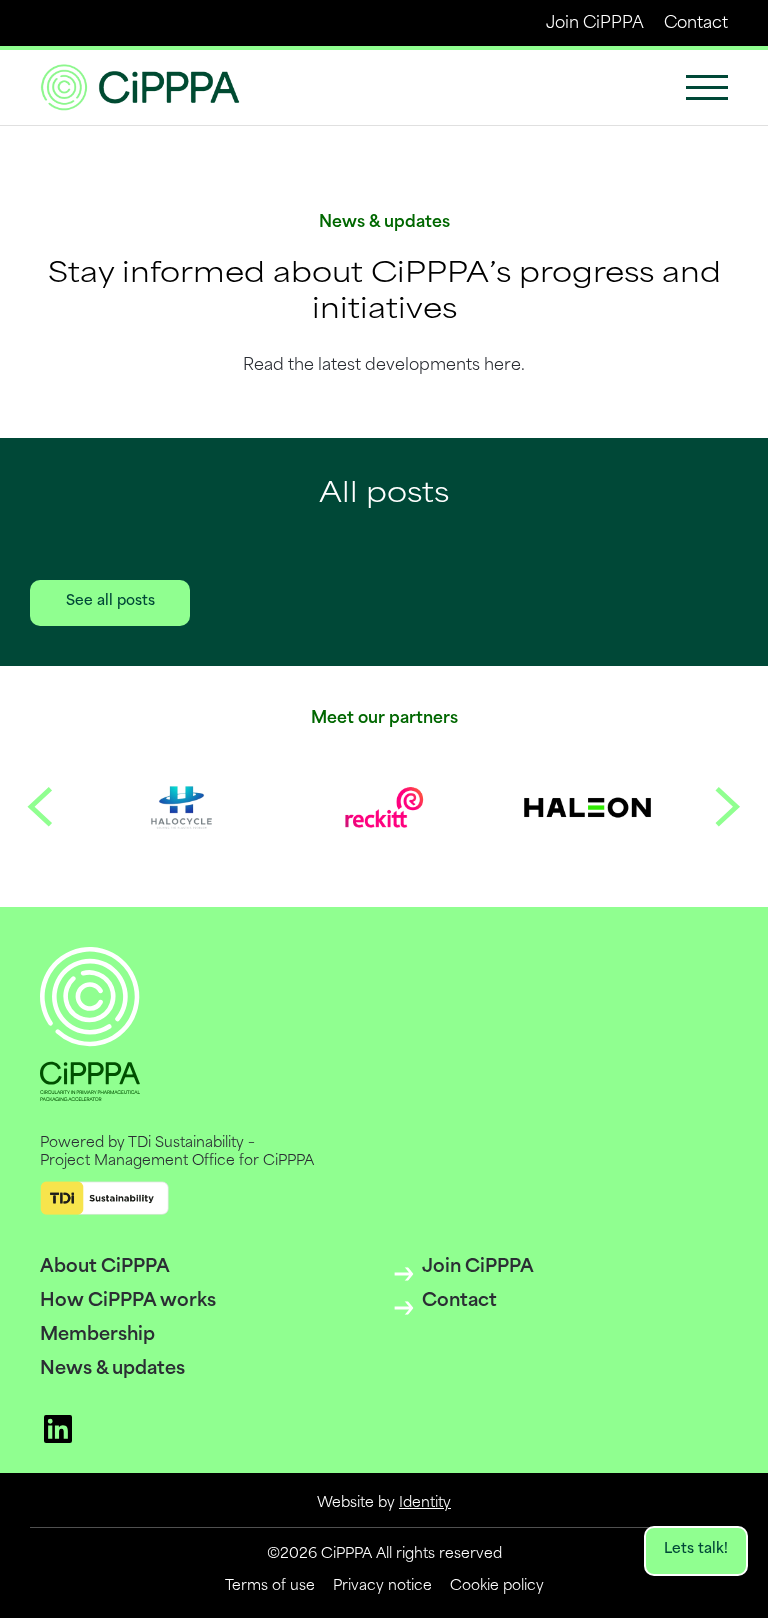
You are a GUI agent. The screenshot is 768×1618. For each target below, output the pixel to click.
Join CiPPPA (595, 24)
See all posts (110, 601)
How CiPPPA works (128, 1302)
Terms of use (270, 1586)
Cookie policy (497, 1586)
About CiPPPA (105, 1268)
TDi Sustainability (186, 1143)
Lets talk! (696, 1549)
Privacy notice (382, 1586)
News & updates (112, 1370)
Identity (425, 1503)
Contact (696, 24)
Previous (40, 807)
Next (728, 807)
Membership (97, 1336)
